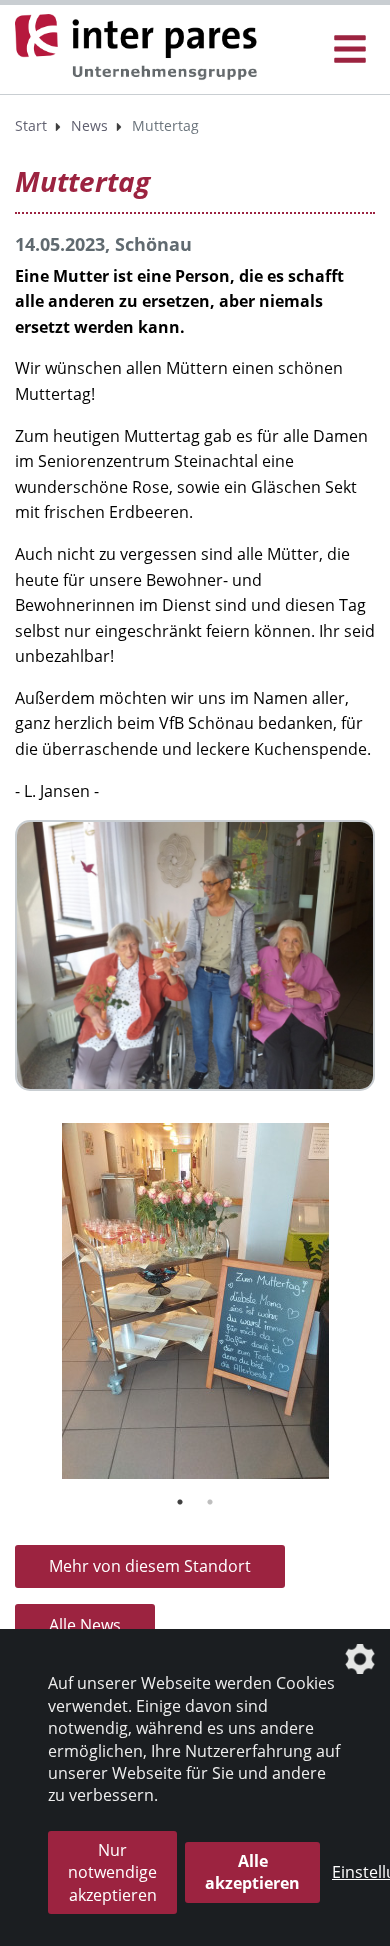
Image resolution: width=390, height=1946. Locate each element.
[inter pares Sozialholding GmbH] (140, 48)
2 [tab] (210, 1502)
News (89, 125)
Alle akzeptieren (252, 1872)
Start (31, 125)
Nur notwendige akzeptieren (112, 1872)
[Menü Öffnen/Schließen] (350, 49)
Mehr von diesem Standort (150, 1566)
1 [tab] (180, 1502)
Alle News (85, 1625)
